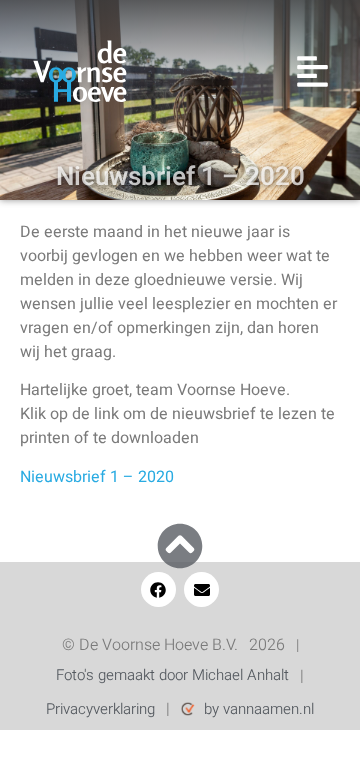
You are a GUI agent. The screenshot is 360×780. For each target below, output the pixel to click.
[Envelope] (201, 589)
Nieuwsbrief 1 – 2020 (97, 477)
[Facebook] (158, 589)
